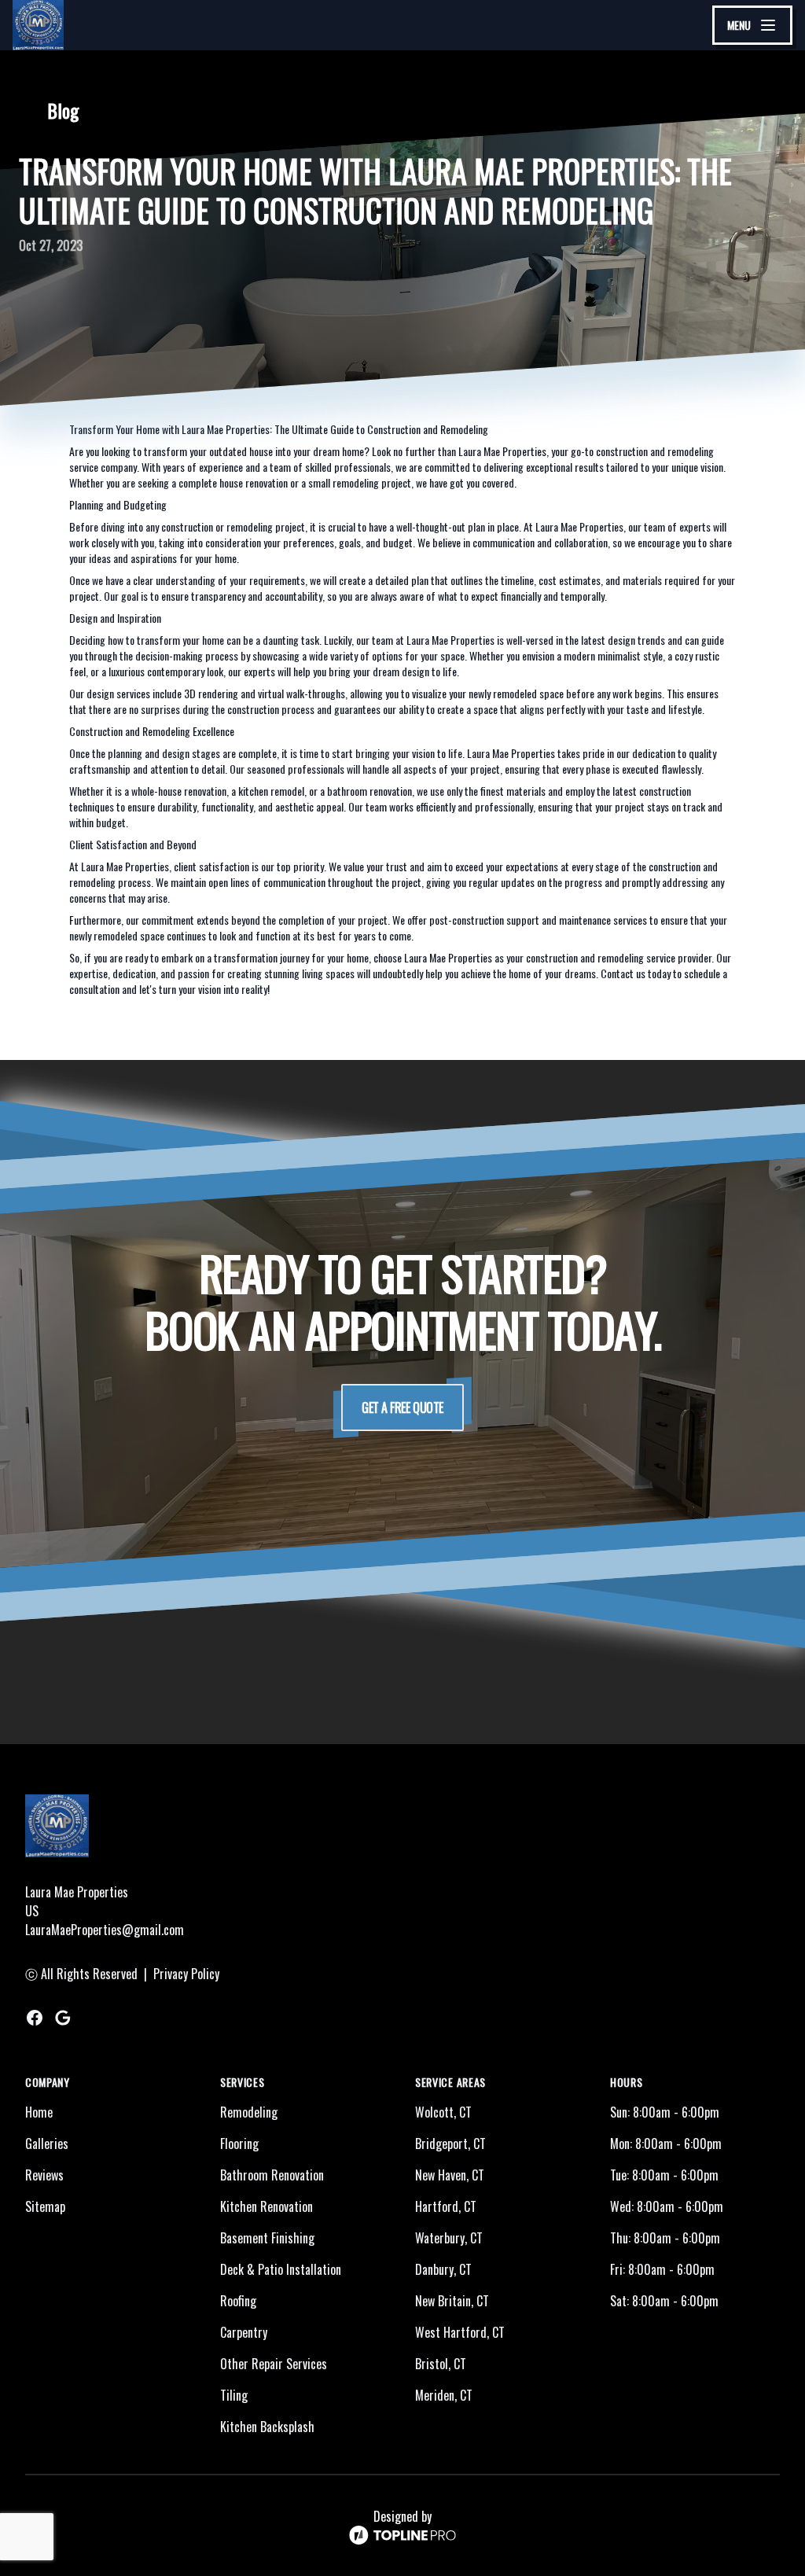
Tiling (234, 2395)
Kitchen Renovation (266, 2206)
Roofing (238, 2301)
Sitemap (45, 2206)
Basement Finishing (267, 2238)
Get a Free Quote (402, 1408)
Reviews (44, 2175)
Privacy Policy (186, 1974)
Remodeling (249, 2112)
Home (39, 2112)
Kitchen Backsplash (267, 2427)
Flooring (239, 2144)
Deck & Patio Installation (281, 2269)
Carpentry (244, 2332)
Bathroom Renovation (272, 2175)
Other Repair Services (274, 2364)
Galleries (47, 2144)
